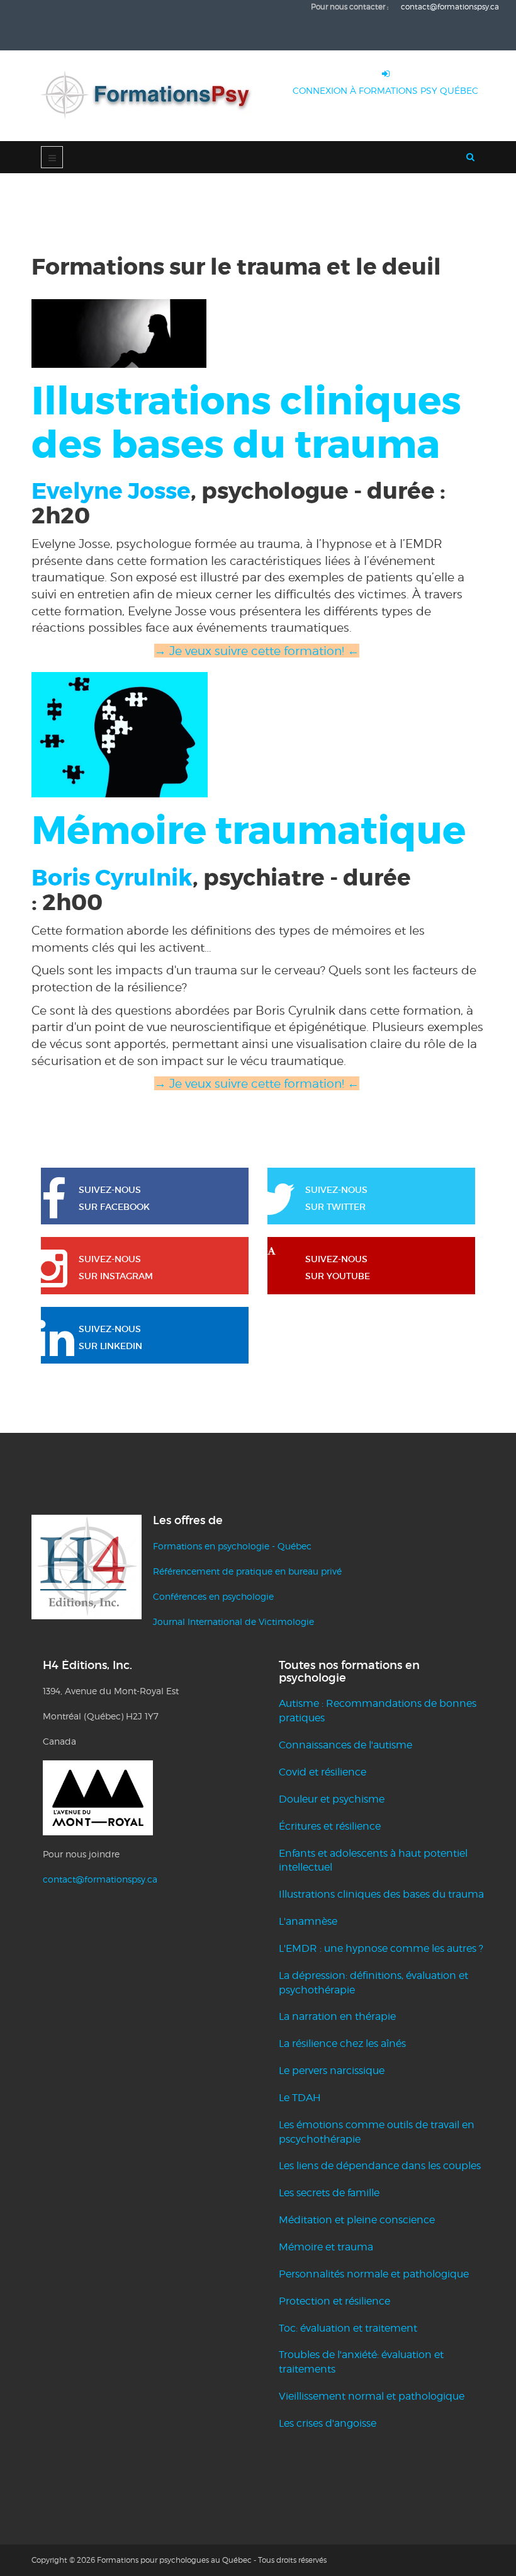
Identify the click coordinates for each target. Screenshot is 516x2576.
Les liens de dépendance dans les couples (380, 2166)
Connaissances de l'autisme (345, 1745)
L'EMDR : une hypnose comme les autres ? (381, 1948)
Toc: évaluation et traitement (348, 2328)
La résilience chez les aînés (342, 2043)
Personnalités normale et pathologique (374, 2274)
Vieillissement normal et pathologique (372, 2396)
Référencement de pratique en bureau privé (247, 1571)
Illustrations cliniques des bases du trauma (381, 1894)
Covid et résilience (322, 1772)
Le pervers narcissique (332, 2071)
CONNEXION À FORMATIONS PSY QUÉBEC (385, 90)
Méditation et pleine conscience (357, 2220)
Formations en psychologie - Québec (232, 1546)
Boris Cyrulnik (112, 878)
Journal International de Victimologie (233, 1621)
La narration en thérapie (337, 2016)
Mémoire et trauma (326, 2247)
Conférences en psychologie (213, 1596)
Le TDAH (300, 2098)
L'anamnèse (308, 1921)
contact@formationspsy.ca (100, 1879)
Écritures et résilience (330, 1826)
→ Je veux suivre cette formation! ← (257, 1083)
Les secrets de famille (329, 2193)
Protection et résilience (334, 2301)
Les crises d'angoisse (328, 2423)
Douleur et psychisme (332, 1799)
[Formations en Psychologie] (151, 96)
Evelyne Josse (111, 491)
